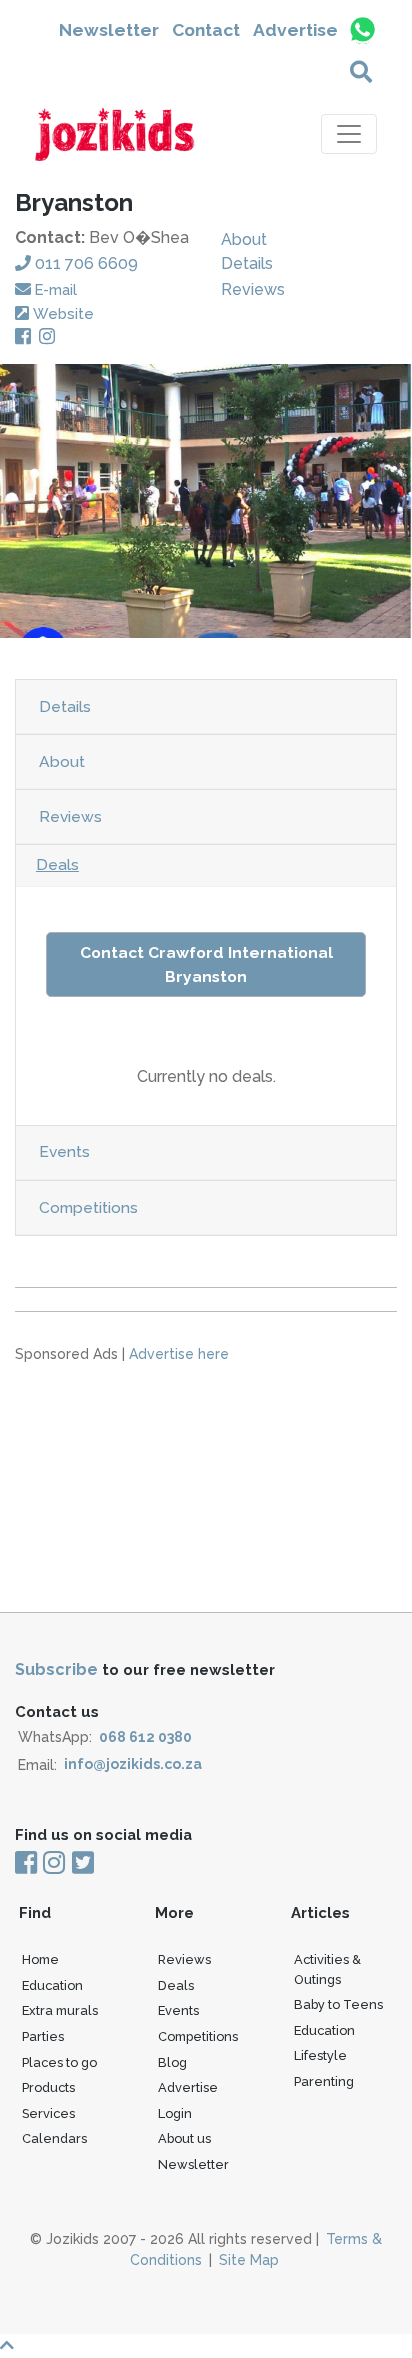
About (244, 239)
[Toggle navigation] (349, 134)
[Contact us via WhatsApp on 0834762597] (361, 30)
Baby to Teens (338, 2004)
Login (175, 2113)
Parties (43, 2036)
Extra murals (60, 2010)
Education (52, 1985)
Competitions (88, 1207)
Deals (57, 865)
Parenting (324, 2081)
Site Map (249, 2260)
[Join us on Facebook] (27, 1864)
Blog (172, 2062)
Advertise (295, 30)
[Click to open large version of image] (206, 501)
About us (184, 2138)
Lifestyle (320, 2055)
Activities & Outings (327, 1969)
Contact (206, 30)
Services (48, 2113)
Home (40, 1959)
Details (247, 263)
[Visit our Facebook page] (27, 338)
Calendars (54, 2138)
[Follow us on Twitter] (81, 1864)
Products (48, 2087)
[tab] (206, 707)
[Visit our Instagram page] (51, 338)
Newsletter (109, 30)
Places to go (59, 2062)
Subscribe (56, 1669)
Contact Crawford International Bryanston (206, 964)
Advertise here (179, 1354)
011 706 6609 (86, 263)
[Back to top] (206, 2346)
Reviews (253, 289)
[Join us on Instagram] (54, 1864)
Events (64, 1151)
